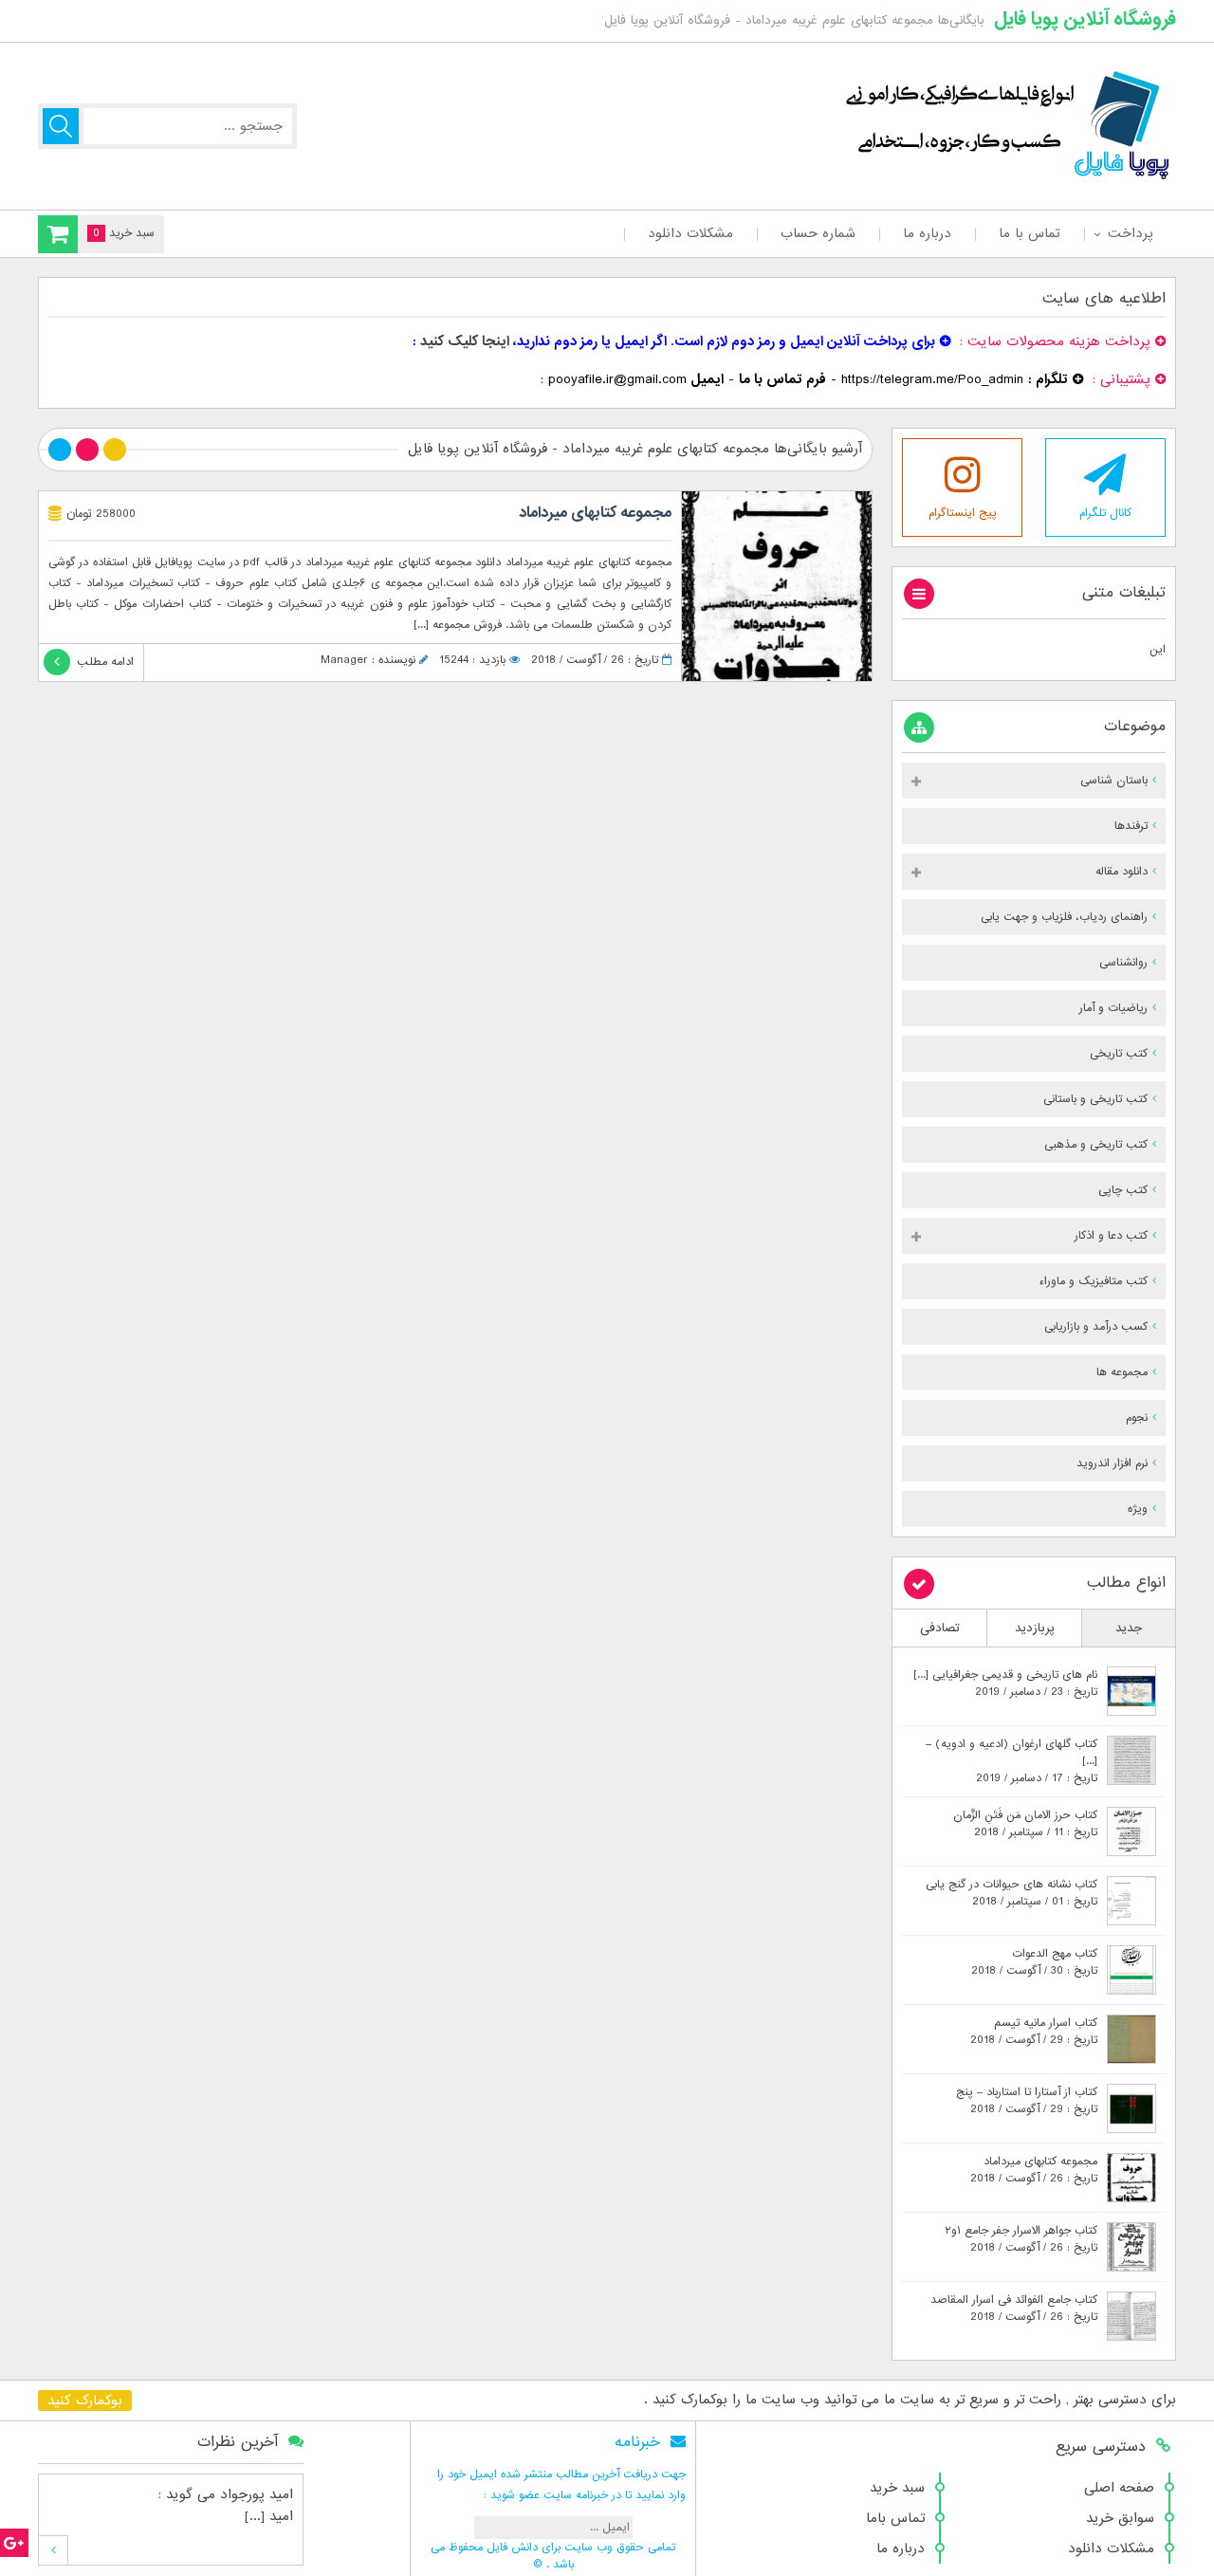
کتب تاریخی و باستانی (1095, 1099)
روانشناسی (1123, 963)
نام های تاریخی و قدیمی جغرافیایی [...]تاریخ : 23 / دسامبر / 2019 (1005, 1684)
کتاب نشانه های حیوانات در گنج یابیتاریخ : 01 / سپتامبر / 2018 (1012, 1893)
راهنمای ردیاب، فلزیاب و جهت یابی (1064, 917)
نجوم (1137, 1418)
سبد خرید (897, 2488)
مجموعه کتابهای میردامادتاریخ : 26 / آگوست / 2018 (1034, 2170)
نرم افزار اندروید (1112, 1463)
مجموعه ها (1122, 1372)
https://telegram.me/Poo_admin (932, 379)
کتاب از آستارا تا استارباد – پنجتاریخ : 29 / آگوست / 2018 (1027, 2101)
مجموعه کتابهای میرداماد (595, 513)
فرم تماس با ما (782, 379)
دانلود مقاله (1122, 872)
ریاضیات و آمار (1113, 1008)
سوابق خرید (1120, 2518)
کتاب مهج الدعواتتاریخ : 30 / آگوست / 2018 (1034, 1962)
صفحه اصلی (1119, 2488)
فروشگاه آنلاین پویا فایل (1085, 19)
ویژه (1138, 1509)
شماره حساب (818, 233)
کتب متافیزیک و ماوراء (1093, 1281)
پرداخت (1130, 233)
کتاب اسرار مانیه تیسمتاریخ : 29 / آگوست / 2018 (1034, 2032)
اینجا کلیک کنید (465, 341)
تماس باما (895, 2518)
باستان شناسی (1114, 781)
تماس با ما (1030, 233)
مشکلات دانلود (690, 233)
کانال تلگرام (1105, 513)
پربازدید (1035, 1628)
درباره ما (927, 233)
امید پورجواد (257, 2494)
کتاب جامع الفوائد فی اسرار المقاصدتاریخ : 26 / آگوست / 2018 (1014, 2309)
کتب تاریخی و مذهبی (1096, 1145)
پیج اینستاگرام (963, 513)
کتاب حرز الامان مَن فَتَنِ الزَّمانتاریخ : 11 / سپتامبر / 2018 (1025, 1824)
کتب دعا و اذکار (1111, 1236)
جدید (1129, 1628)
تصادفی (940, 1628)
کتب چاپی (1123, 1190)
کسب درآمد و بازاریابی (1096, 1327)
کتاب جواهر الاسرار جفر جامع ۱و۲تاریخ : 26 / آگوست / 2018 (1021, 2239)
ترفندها (1131, 826)
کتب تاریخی (1119, 1054)
